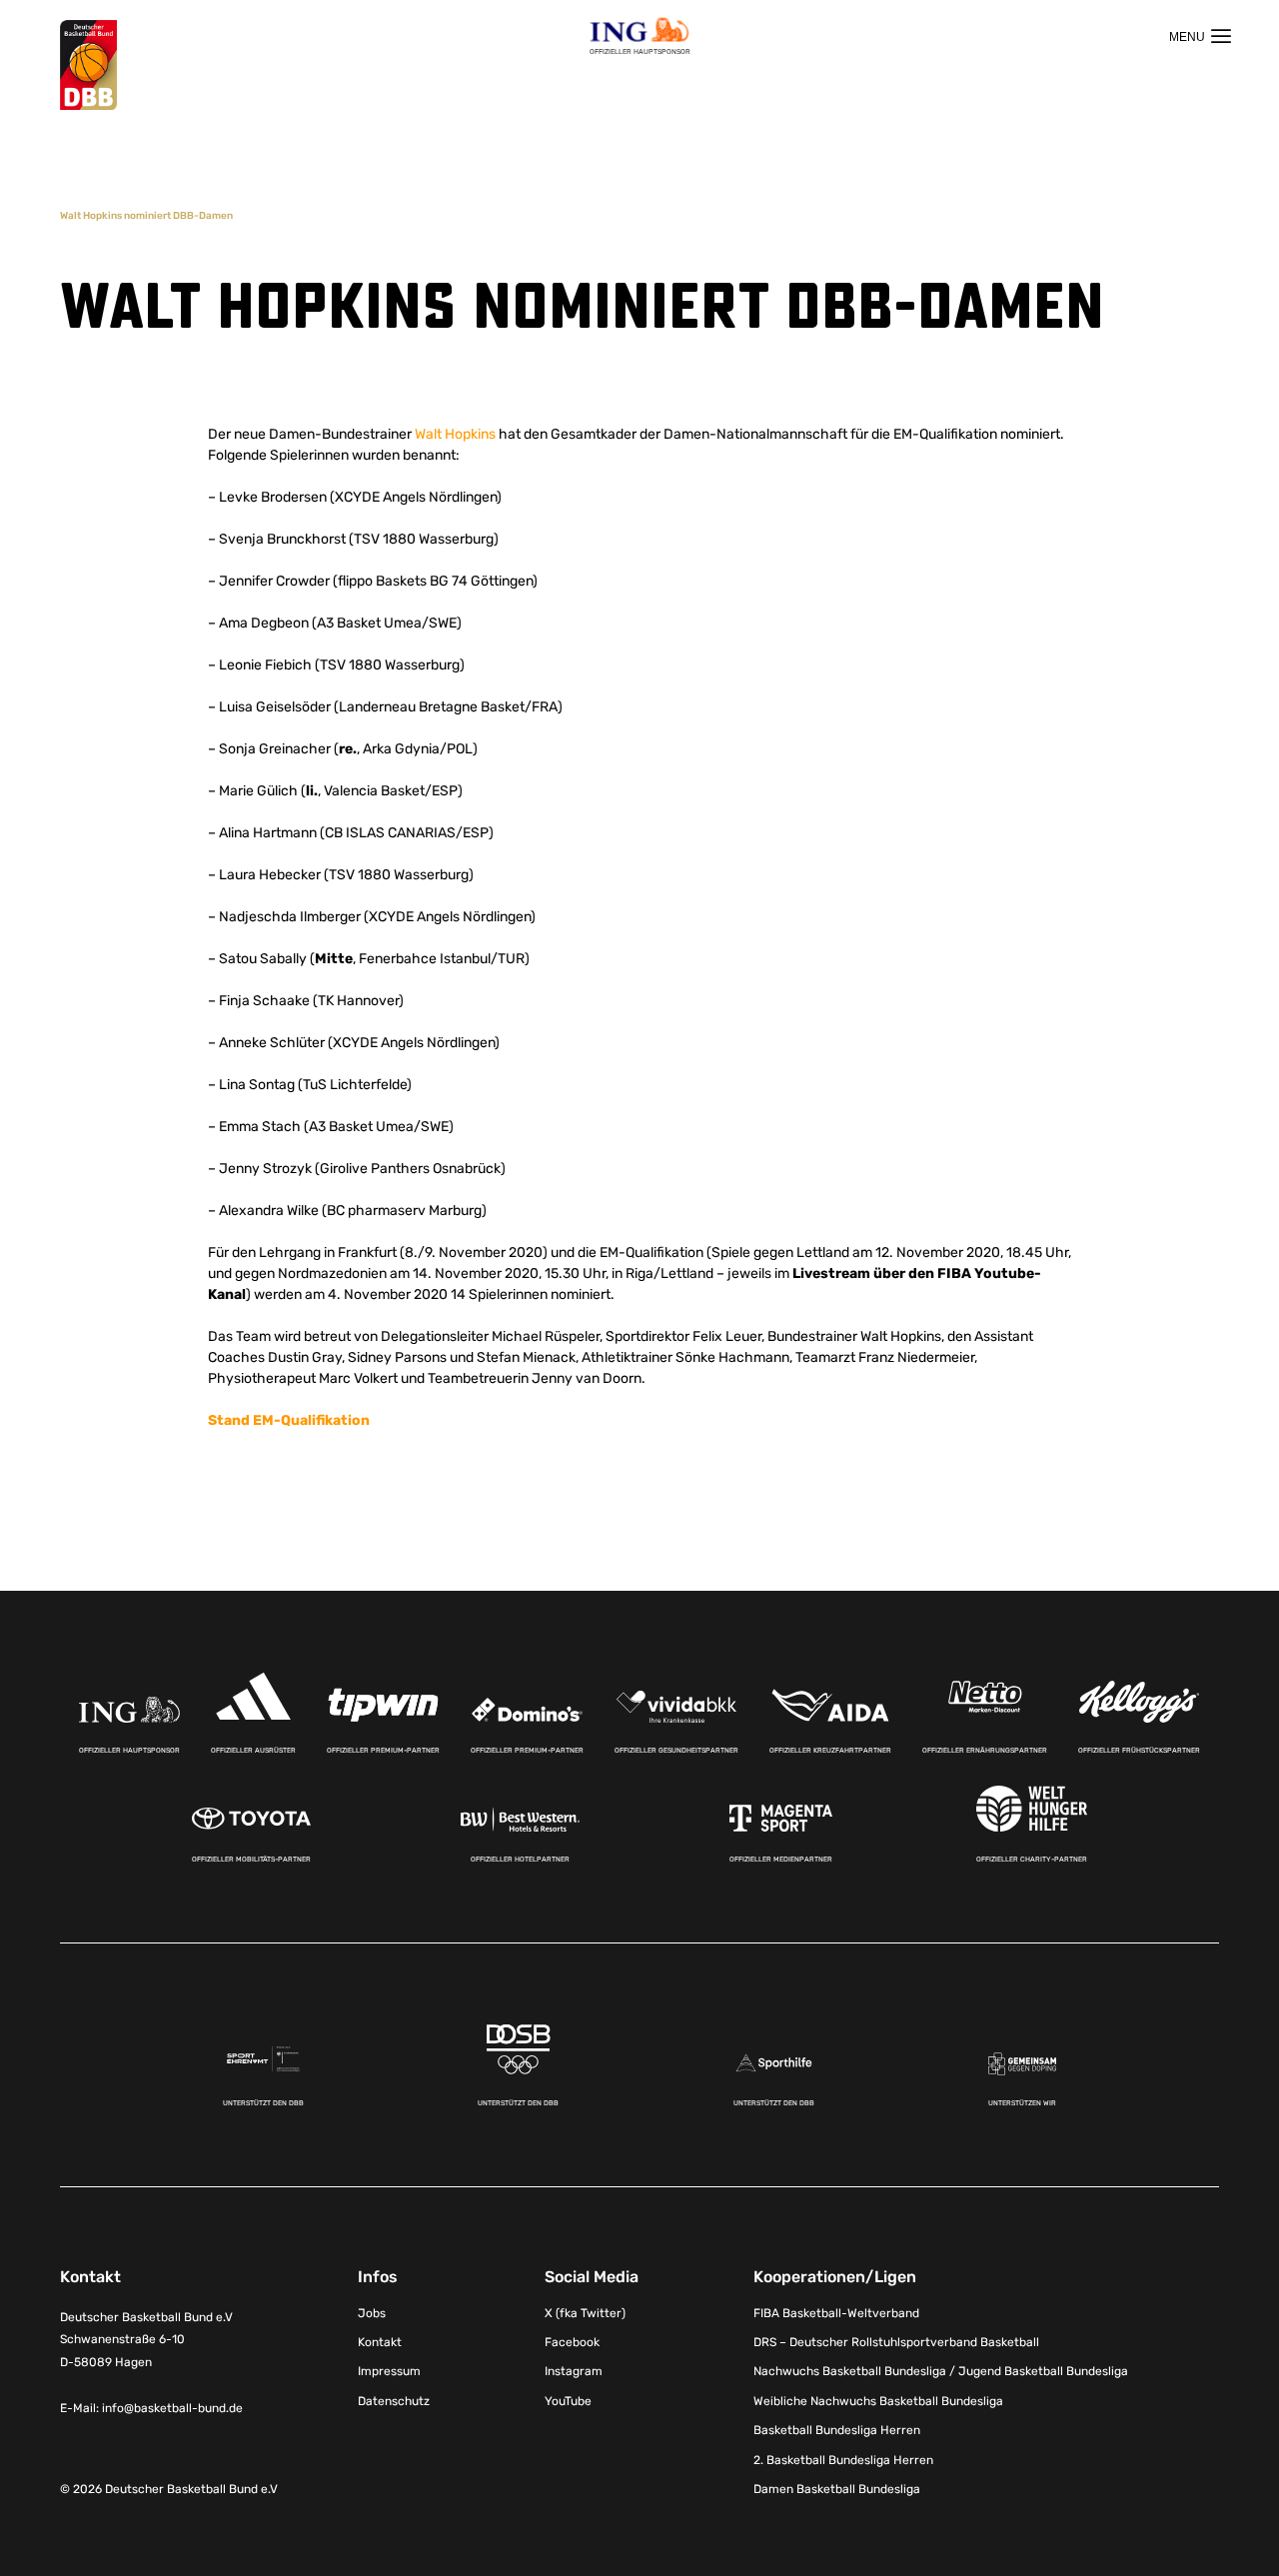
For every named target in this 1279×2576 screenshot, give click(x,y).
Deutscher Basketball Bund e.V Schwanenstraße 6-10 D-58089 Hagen (146, 2340)
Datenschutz (394, 2401)
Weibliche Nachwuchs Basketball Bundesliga (878, 2401)
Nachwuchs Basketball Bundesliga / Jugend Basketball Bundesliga (941, 2371)
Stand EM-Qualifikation (289, 1420)
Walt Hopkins (455, 434)
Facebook (572, 2342)
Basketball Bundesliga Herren (837, 2430)
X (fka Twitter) (585, 2313)
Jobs (372, 2313)
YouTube (568, 2401)
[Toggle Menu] (1200, 36)
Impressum (389, 2371)
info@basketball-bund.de (172, 2408)
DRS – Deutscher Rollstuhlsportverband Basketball (896, 2342)
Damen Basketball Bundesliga (837, 2489)
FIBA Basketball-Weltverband (836, 2313)
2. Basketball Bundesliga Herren (843, 2460)
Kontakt (380, 2342)
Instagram (574, 2371)
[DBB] (88, 65)
